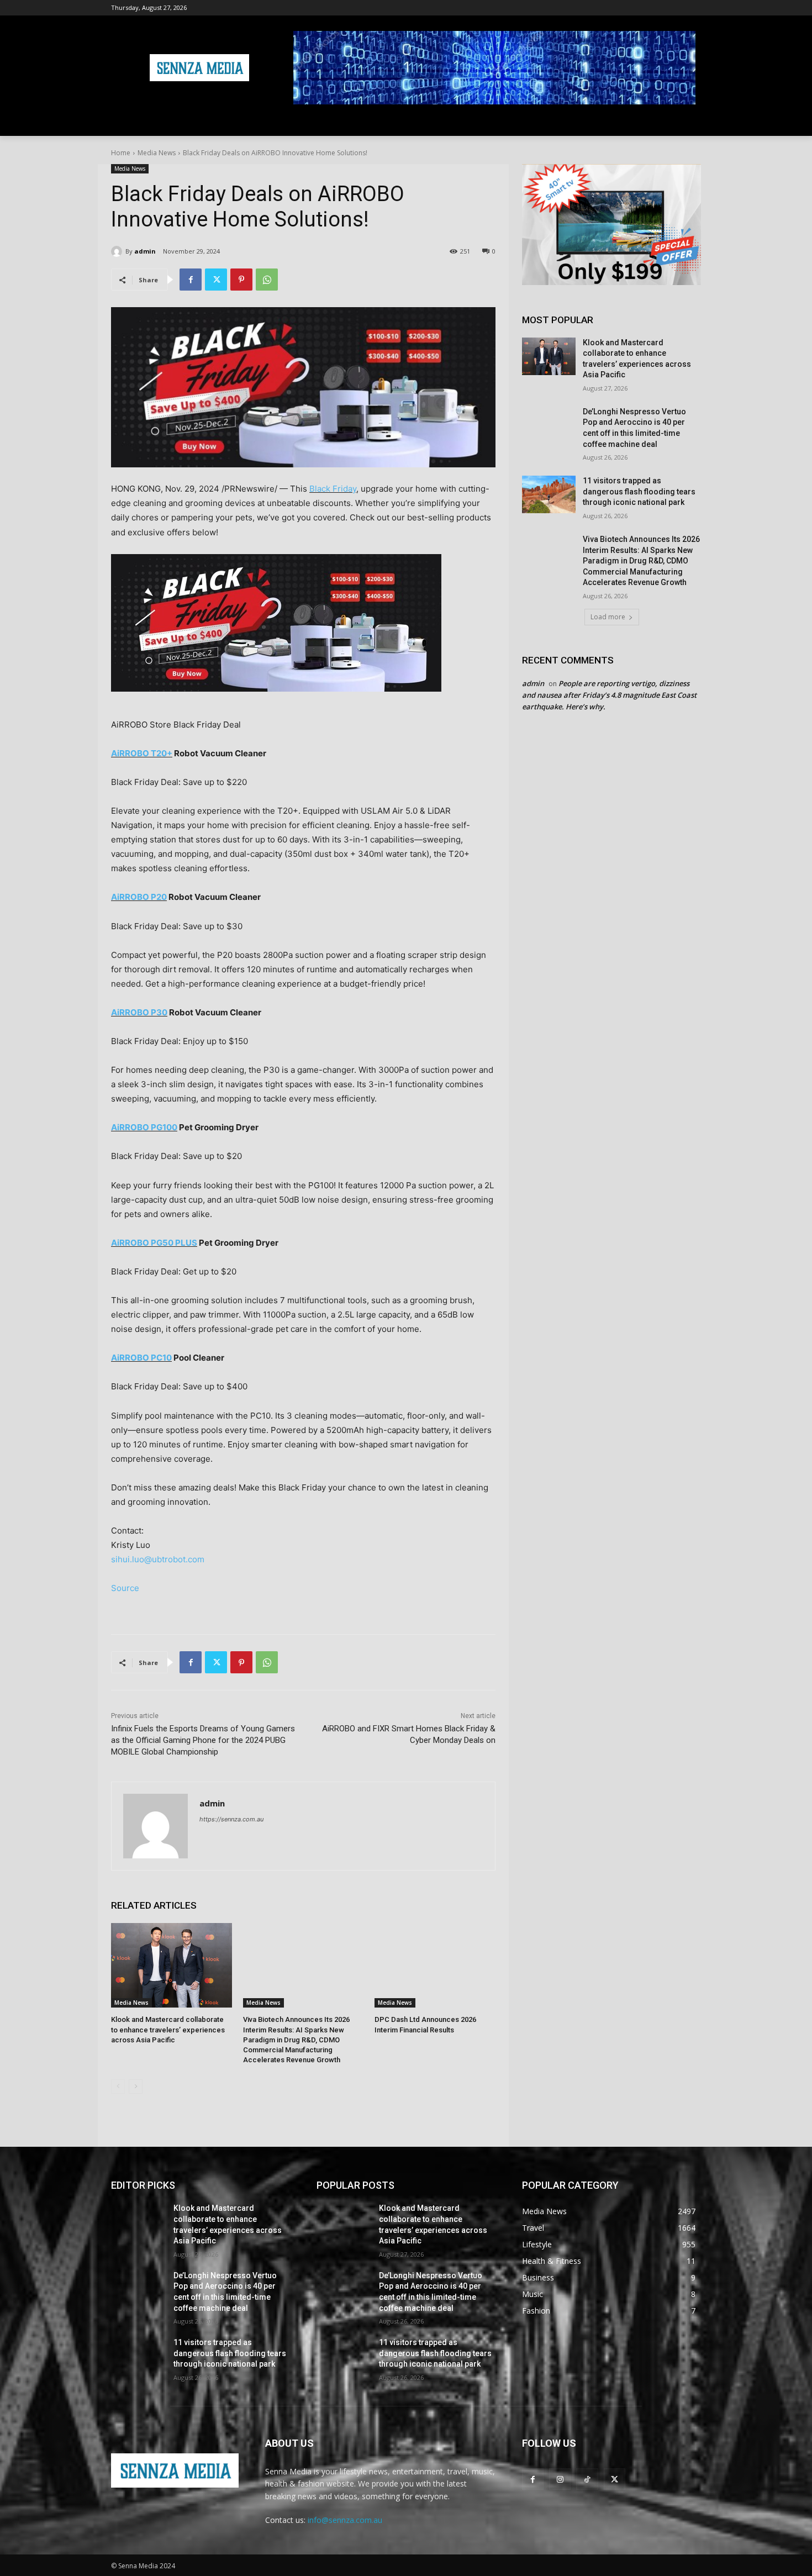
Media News (157, 153)
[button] (688, 123)
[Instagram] (560, 2479)
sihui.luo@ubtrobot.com (158, 1559)
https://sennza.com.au (231, 1819)
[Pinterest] (241, 280)
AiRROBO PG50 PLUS (154, 1243)
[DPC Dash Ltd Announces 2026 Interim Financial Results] (435, 1965)
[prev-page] (118, 2087)
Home (121, 153)
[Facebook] (191, 280)
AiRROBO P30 (139, 1012)
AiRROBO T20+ (142, 753)
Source (125, 1588)
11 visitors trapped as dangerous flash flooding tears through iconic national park (639, 491)
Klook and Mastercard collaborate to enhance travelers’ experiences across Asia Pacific (168, 2029)
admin (145, 251)
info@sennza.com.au (345, 2520)
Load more (608, 617)
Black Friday (333, 489)
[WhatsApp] (267, 280)
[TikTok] (587, 2479)
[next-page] (136, 2087)
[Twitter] (216, 280)
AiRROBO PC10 (141, 1358)
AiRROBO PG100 (144, 1127)
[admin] (118, 251)
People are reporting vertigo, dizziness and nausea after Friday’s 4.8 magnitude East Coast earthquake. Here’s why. (609, 695)
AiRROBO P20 (139, 897)
